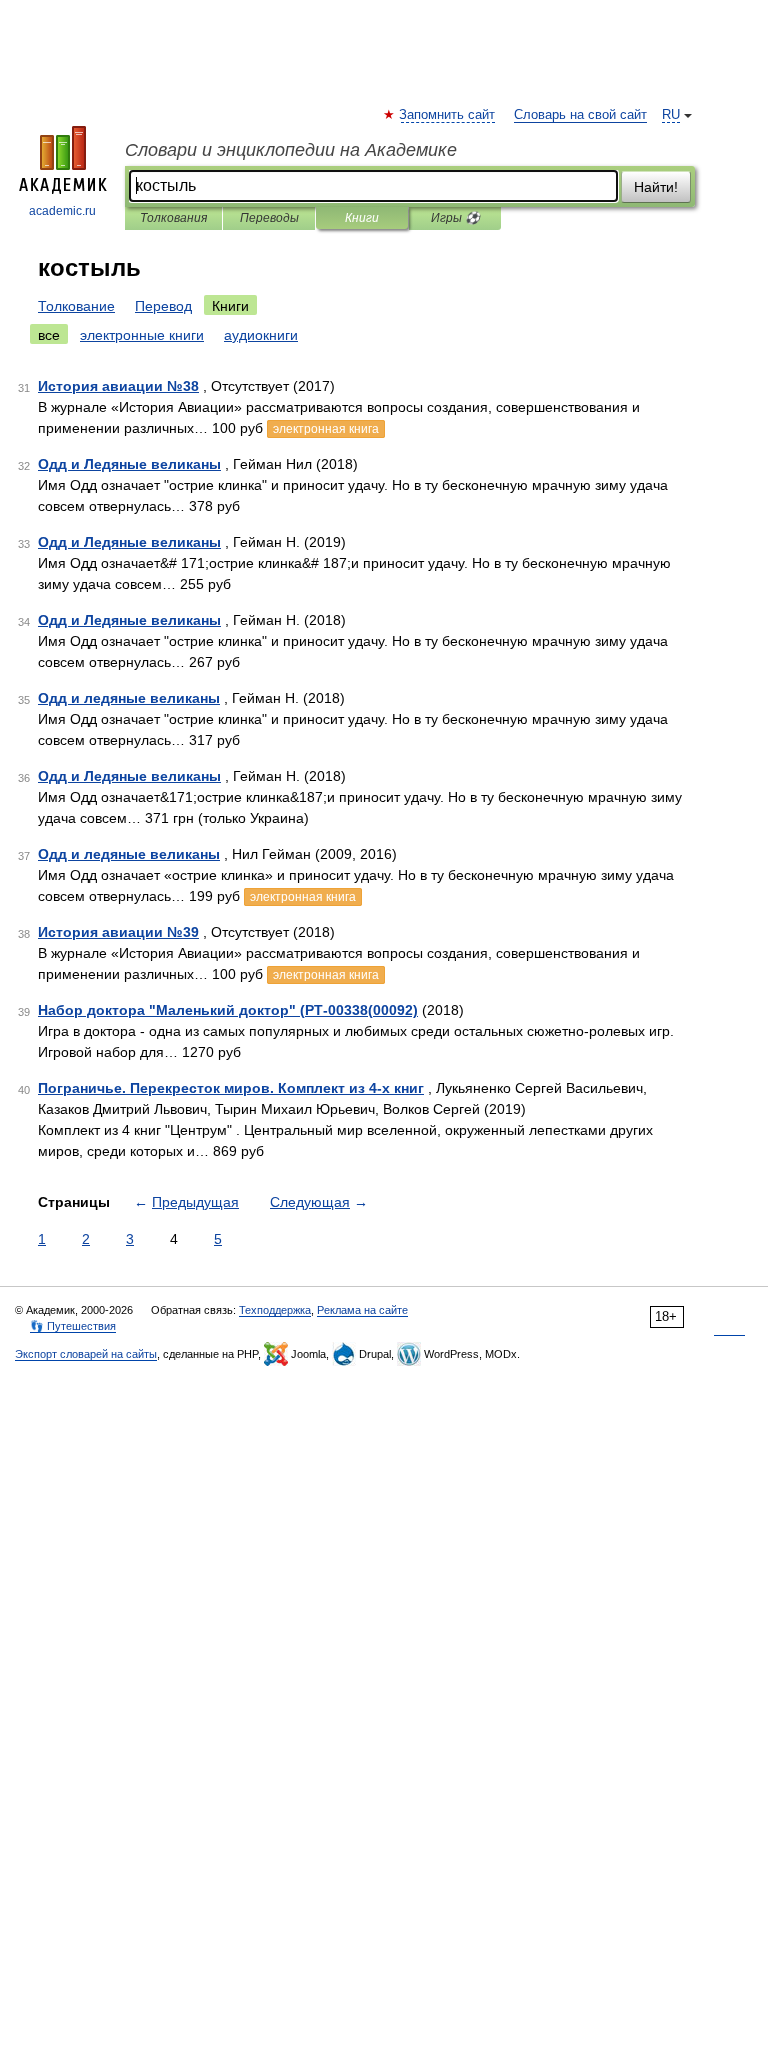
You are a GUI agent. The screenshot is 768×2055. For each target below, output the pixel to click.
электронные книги (142, 335)
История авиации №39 (118, 932)
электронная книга (326, 429)
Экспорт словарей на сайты (86, 1354)
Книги (362, 218)
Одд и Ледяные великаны (129, 464)
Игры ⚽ (455, 218)
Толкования (173, 218)
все (49, 335)
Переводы (269, 218)
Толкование (76, 306)
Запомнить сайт (448, 115)
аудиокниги (261, 335)
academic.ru (62, 211)
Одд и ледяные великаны (129, 698)
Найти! (656, 187)
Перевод (163, 306)
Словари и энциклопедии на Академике (291, 150)
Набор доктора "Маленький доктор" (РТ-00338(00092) (228, 1010)
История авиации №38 (118, 386)
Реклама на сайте (362, 1310)
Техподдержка (275, 1310)
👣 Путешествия (73, 1326)
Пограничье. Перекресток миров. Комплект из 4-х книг (231, 1088)
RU (671, 115)
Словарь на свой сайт (580, 115)
